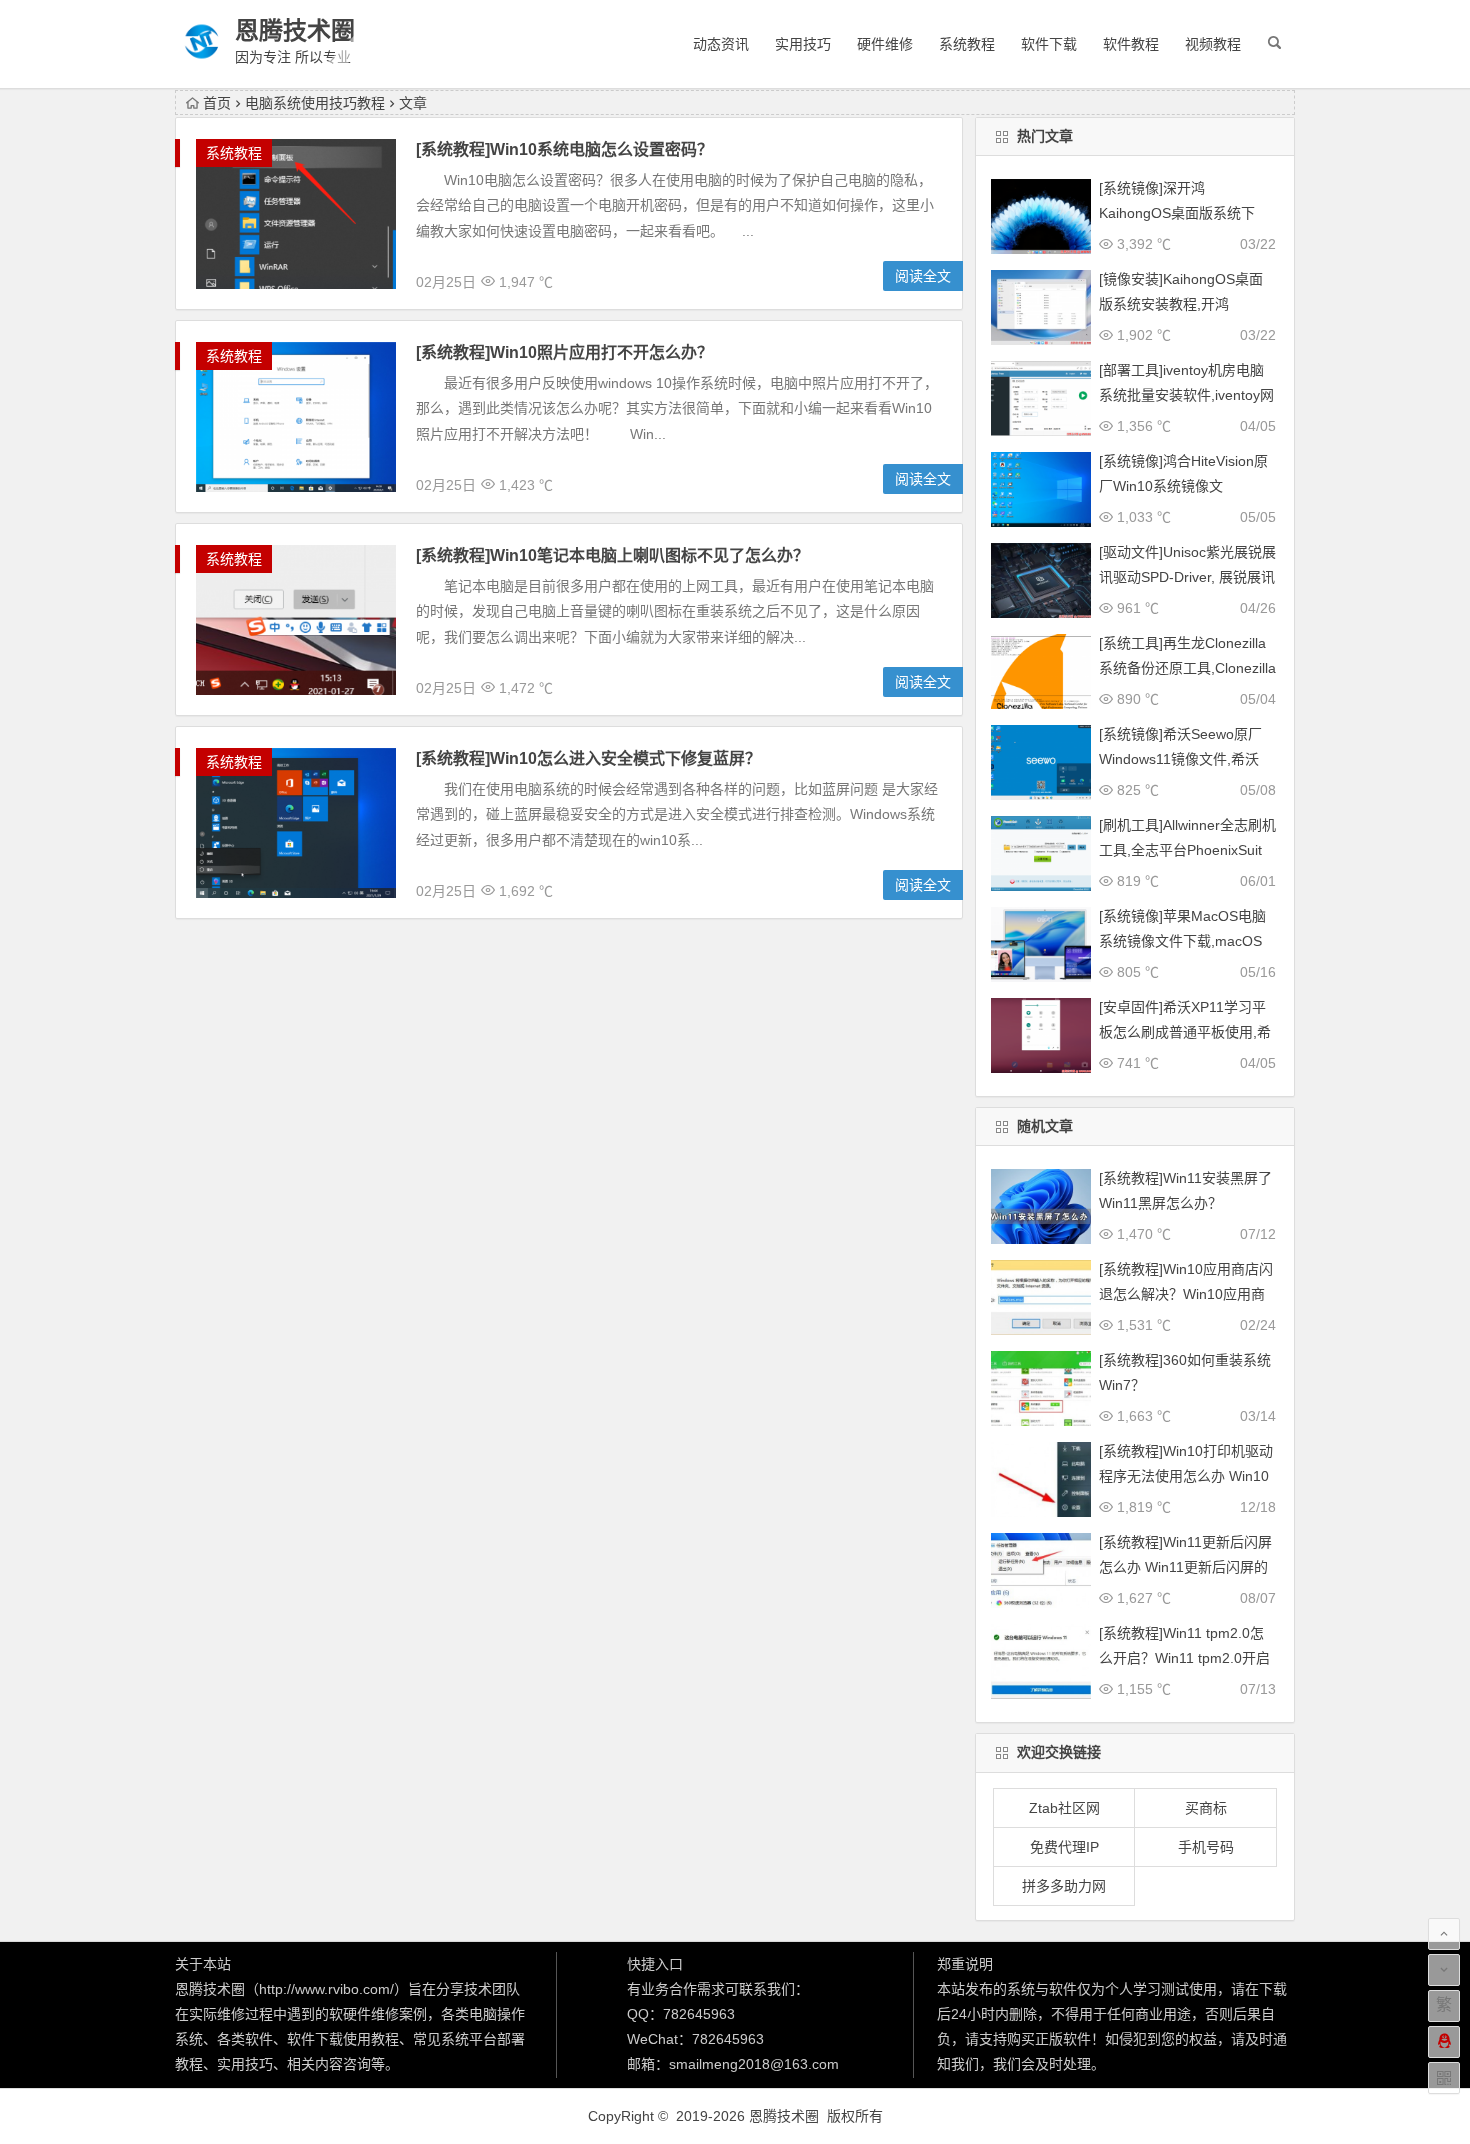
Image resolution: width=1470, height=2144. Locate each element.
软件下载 (1049, 44)
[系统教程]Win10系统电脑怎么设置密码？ (564, 149)
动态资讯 (721, 44)
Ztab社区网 (1064, 1808)
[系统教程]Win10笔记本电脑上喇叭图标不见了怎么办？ (612, 555)
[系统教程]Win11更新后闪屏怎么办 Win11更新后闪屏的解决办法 (1185, 1567)
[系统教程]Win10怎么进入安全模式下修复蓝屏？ (588, 758)
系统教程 (967, 44)
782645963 (699, 2014)
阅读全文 (923, 276)
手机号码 (1206, 1847)
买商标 (1206, 1808)
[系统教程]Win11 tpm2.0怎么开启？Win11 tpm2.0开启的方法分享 (1184, 1658)
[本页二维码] (1444, 2078)
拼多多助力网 (1064, 1886)
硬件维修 (885, 44)
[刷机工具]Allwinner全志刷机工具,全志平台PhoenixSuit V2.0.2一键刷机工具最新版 (1187, 850)
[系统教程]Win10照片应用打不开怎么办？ (564, 352)
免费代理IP (1064, 1847)
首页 (217, 103)
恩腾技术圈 (295, 30)
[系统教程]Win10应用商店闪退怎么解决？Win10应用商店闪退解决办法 (1186, 1294)
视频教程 (1213, 44)
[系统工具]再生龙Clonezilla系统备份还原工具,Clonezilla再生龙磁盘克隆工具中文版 (1187, 668)
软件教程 (1131, 44)
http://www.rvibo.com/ (326, 1989)
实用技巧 (803, 44)
